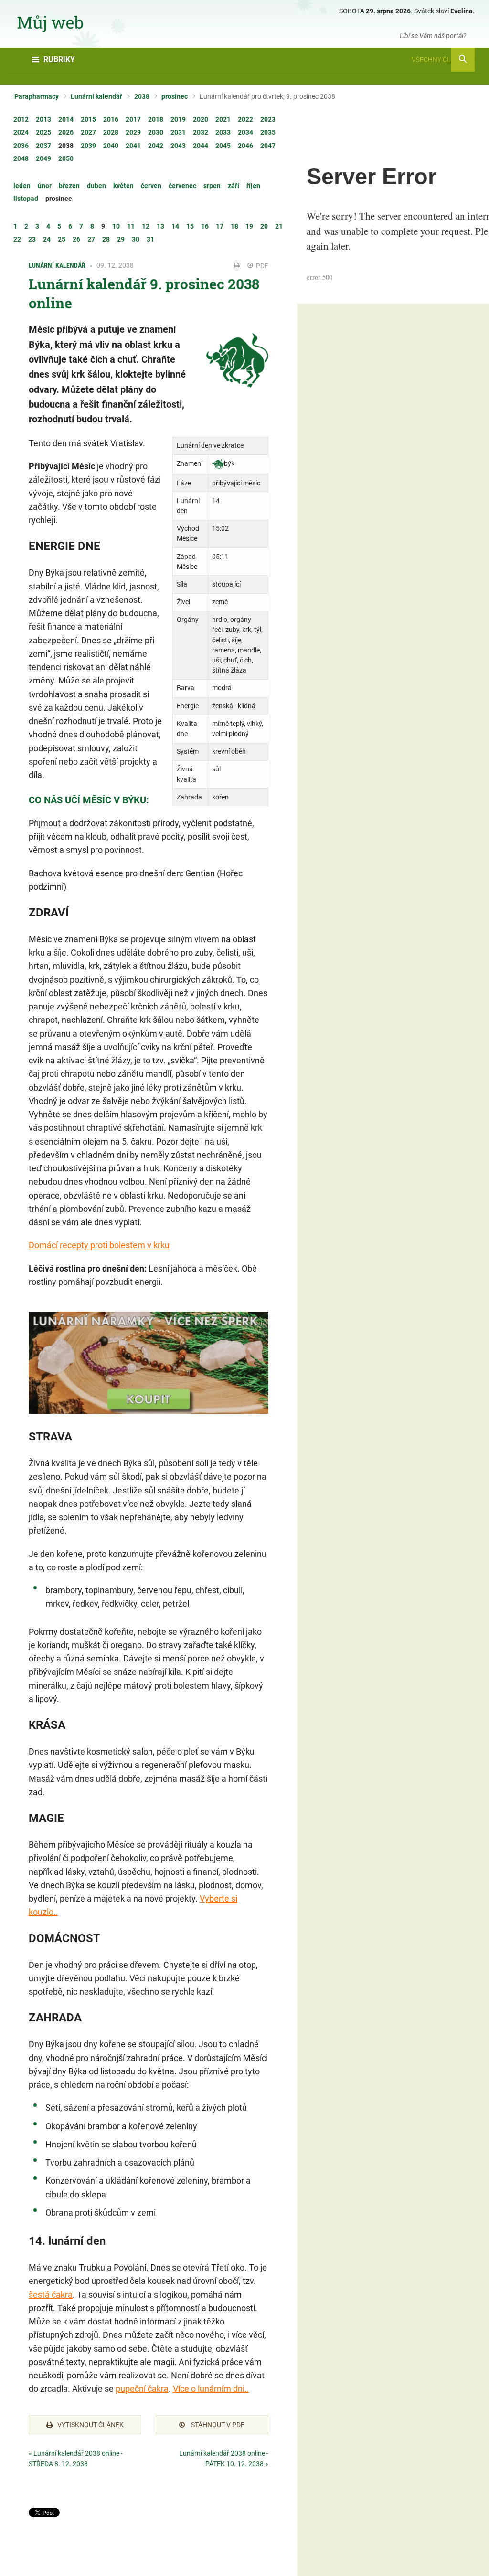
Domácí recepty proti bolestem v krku (99, 1245)
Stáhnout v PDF (217, 2425)
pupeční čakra (142, 2389)
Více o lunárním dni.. (211, 2389)
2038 (142, 96)
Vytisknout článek (90, 2425)
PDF (261, 266)
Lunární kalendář (96, 96)
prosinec (175, 96)
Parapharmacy (37, 96)
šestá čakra (51, 2295)
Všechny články (440, 60)
